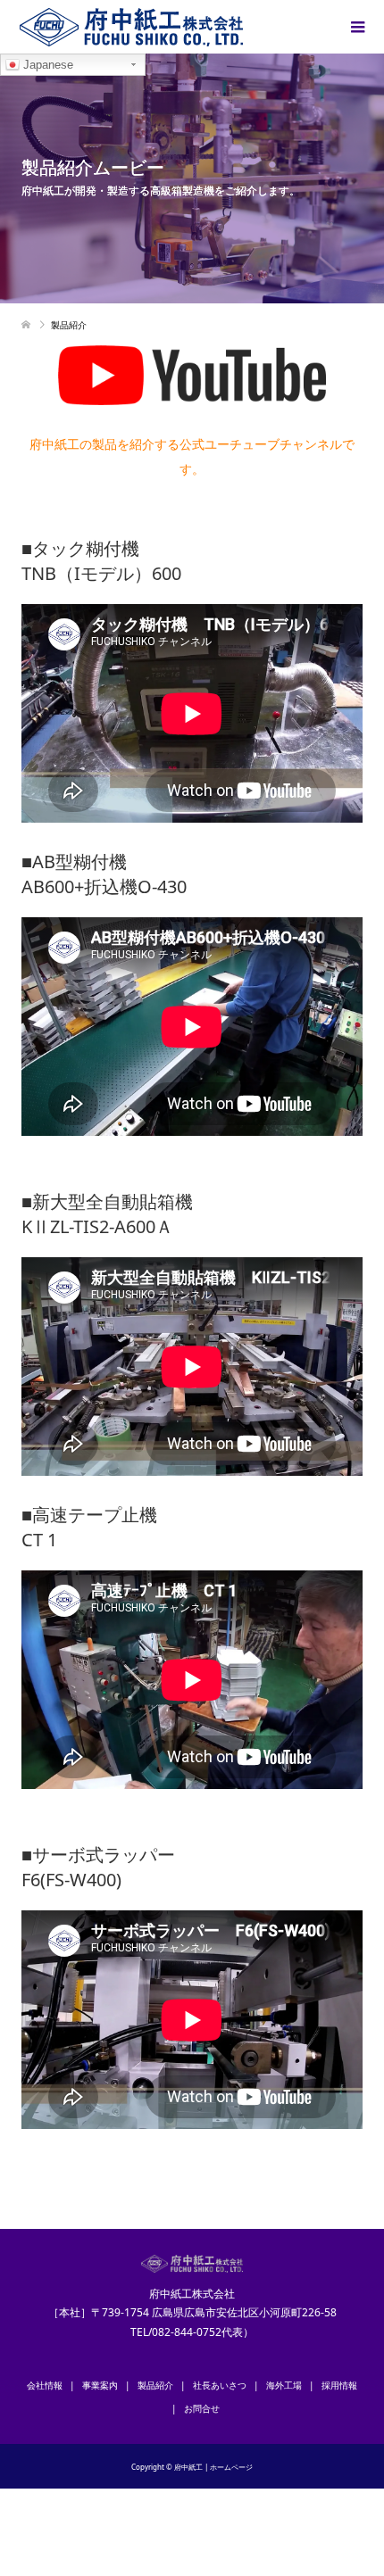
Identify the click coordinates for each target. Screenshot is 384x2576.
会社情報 (45, 2385)
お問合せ (202, 2408)
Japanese (46, 65)
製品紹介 (155, 2385)
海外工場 (284, 2385)
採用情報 (339, 2385)
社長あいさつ (220, 2385)
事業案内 (100, 2385)
